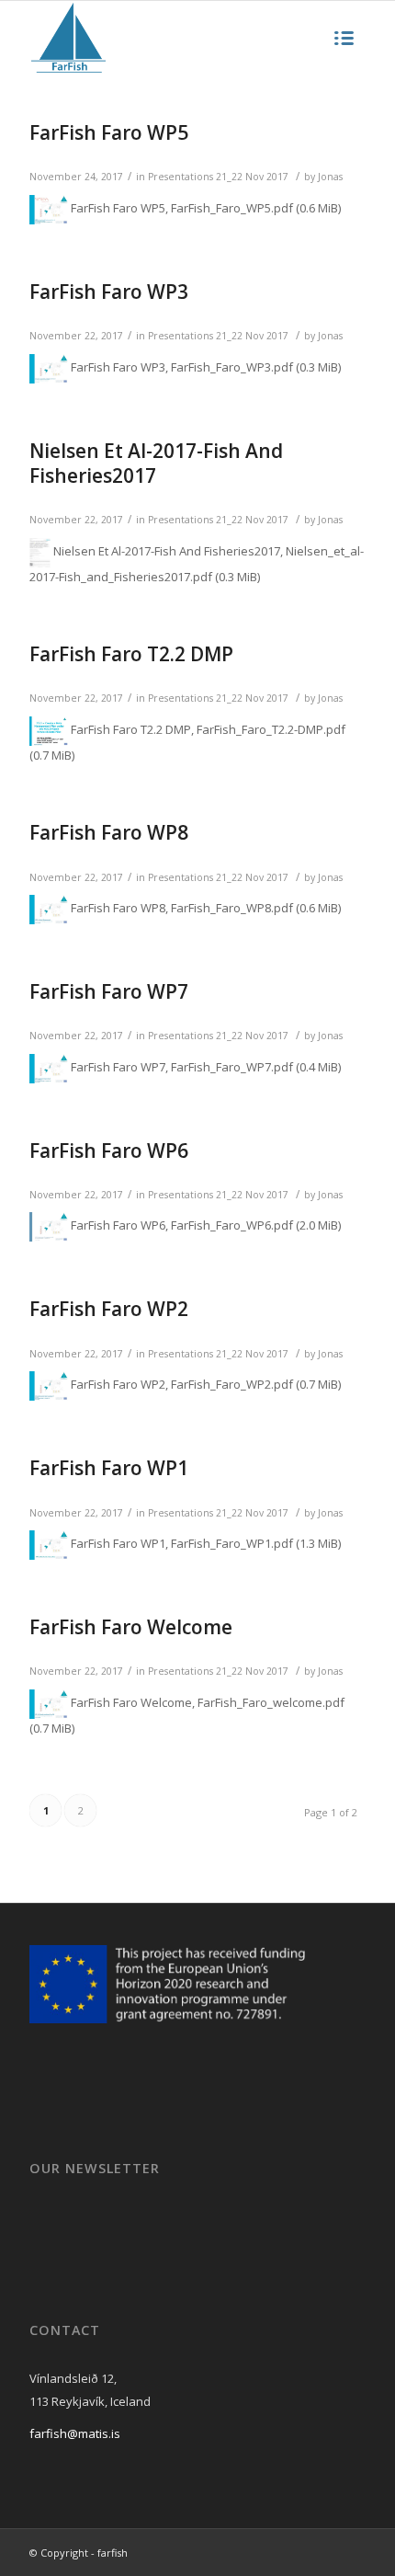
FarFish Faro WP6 (109, 1151)
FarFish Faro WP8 (109, 832)
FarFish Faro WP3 (109, 292)
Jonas (330, 177)
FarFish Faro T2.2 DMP (131, 654)
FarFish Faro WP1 (109, 1468)
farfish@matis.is (75, 2433)
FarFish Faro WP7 (109, 991)
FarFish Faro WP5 (109, 132)
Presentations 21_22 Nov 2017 (218, 177)
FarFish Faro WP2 (109, 1309)
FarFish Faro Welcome (131, 1627)
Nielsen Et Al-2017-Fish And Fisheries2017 (156, 463)
